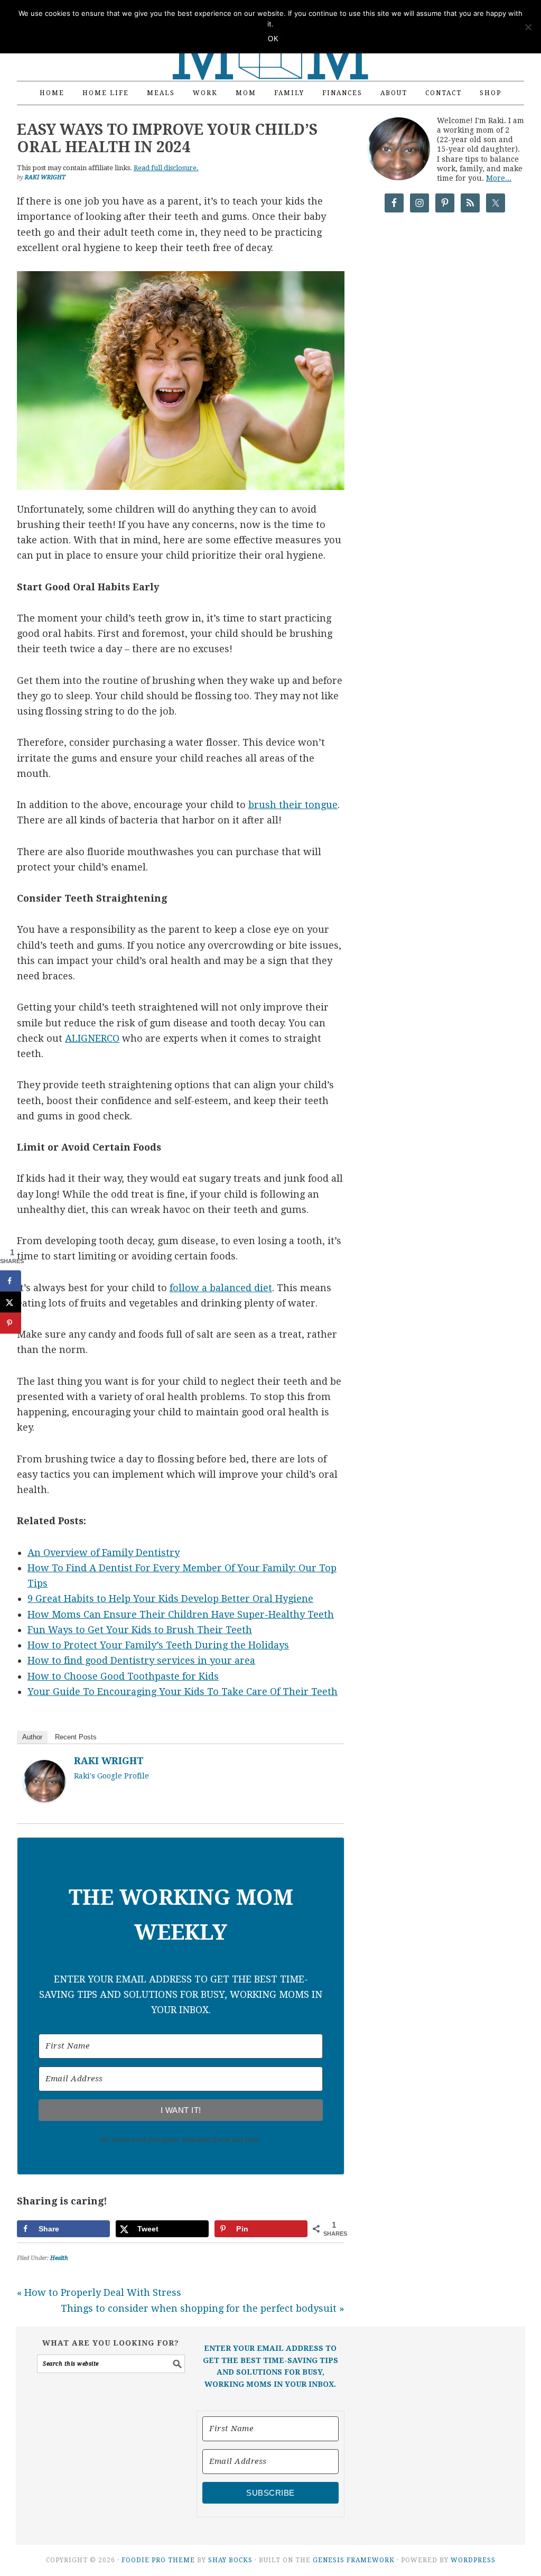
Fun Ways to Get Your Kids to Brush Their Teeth (140, 1630)
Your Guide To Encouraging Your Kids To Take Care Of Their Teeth (183, 1692)
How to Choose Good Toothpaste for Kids (123, 1676)
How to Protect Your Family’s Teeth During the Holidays (158, 1645)
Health (59, 2258)
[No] (528, 27)
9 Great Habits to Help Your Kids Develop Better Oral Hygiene (170, 1599)
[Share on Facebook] (11, 1281)
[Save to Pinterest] (11, 1323)
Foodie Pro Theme (158, 2560)
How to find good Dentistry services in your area (141, 1660)
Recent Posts (76, 1737)
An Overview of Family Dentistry (104, 1553)
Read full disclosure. (166, 168)
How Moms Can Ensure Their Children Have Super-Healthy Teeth (181, 1614)
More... (499, 178)
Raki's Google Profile (111, 1776)
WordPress (473, 2560)
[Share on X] (11, 1302)
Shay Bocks (230, 2560)
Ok (273, 39)
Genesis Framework (354, 2560)
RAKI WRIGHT (109, 1761)
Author (32, 1737)
